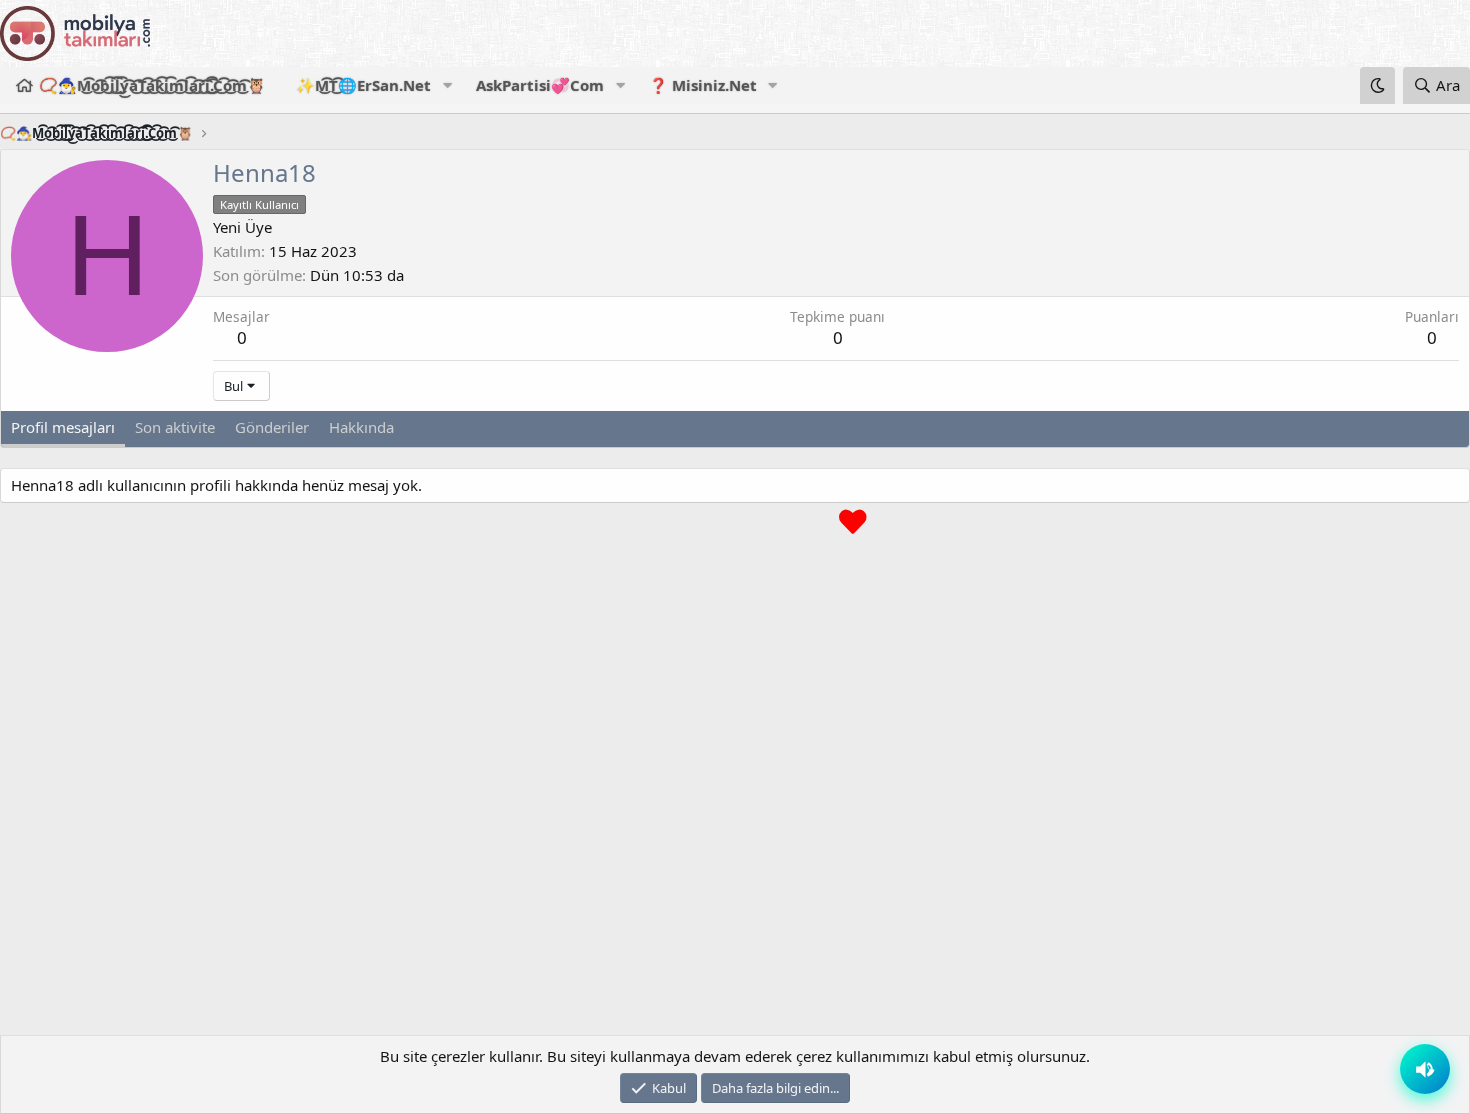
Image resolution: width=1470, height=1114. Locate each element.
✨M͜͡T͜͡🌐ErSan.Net (363, 85)
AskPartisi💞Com (540, 85)
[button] (447, 85)
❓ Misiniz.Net (703, 85)
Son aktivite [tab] (175, 427)
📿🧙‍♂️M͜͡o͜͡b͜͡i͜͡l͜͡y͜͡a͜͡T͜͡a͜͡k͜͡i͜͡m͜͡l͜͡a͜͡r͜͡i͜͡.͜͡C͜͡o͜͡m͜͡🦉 (152, 85)
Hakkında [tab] (361, 427)
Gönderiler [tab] (272, 427)
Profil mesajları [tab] (63, 427)
